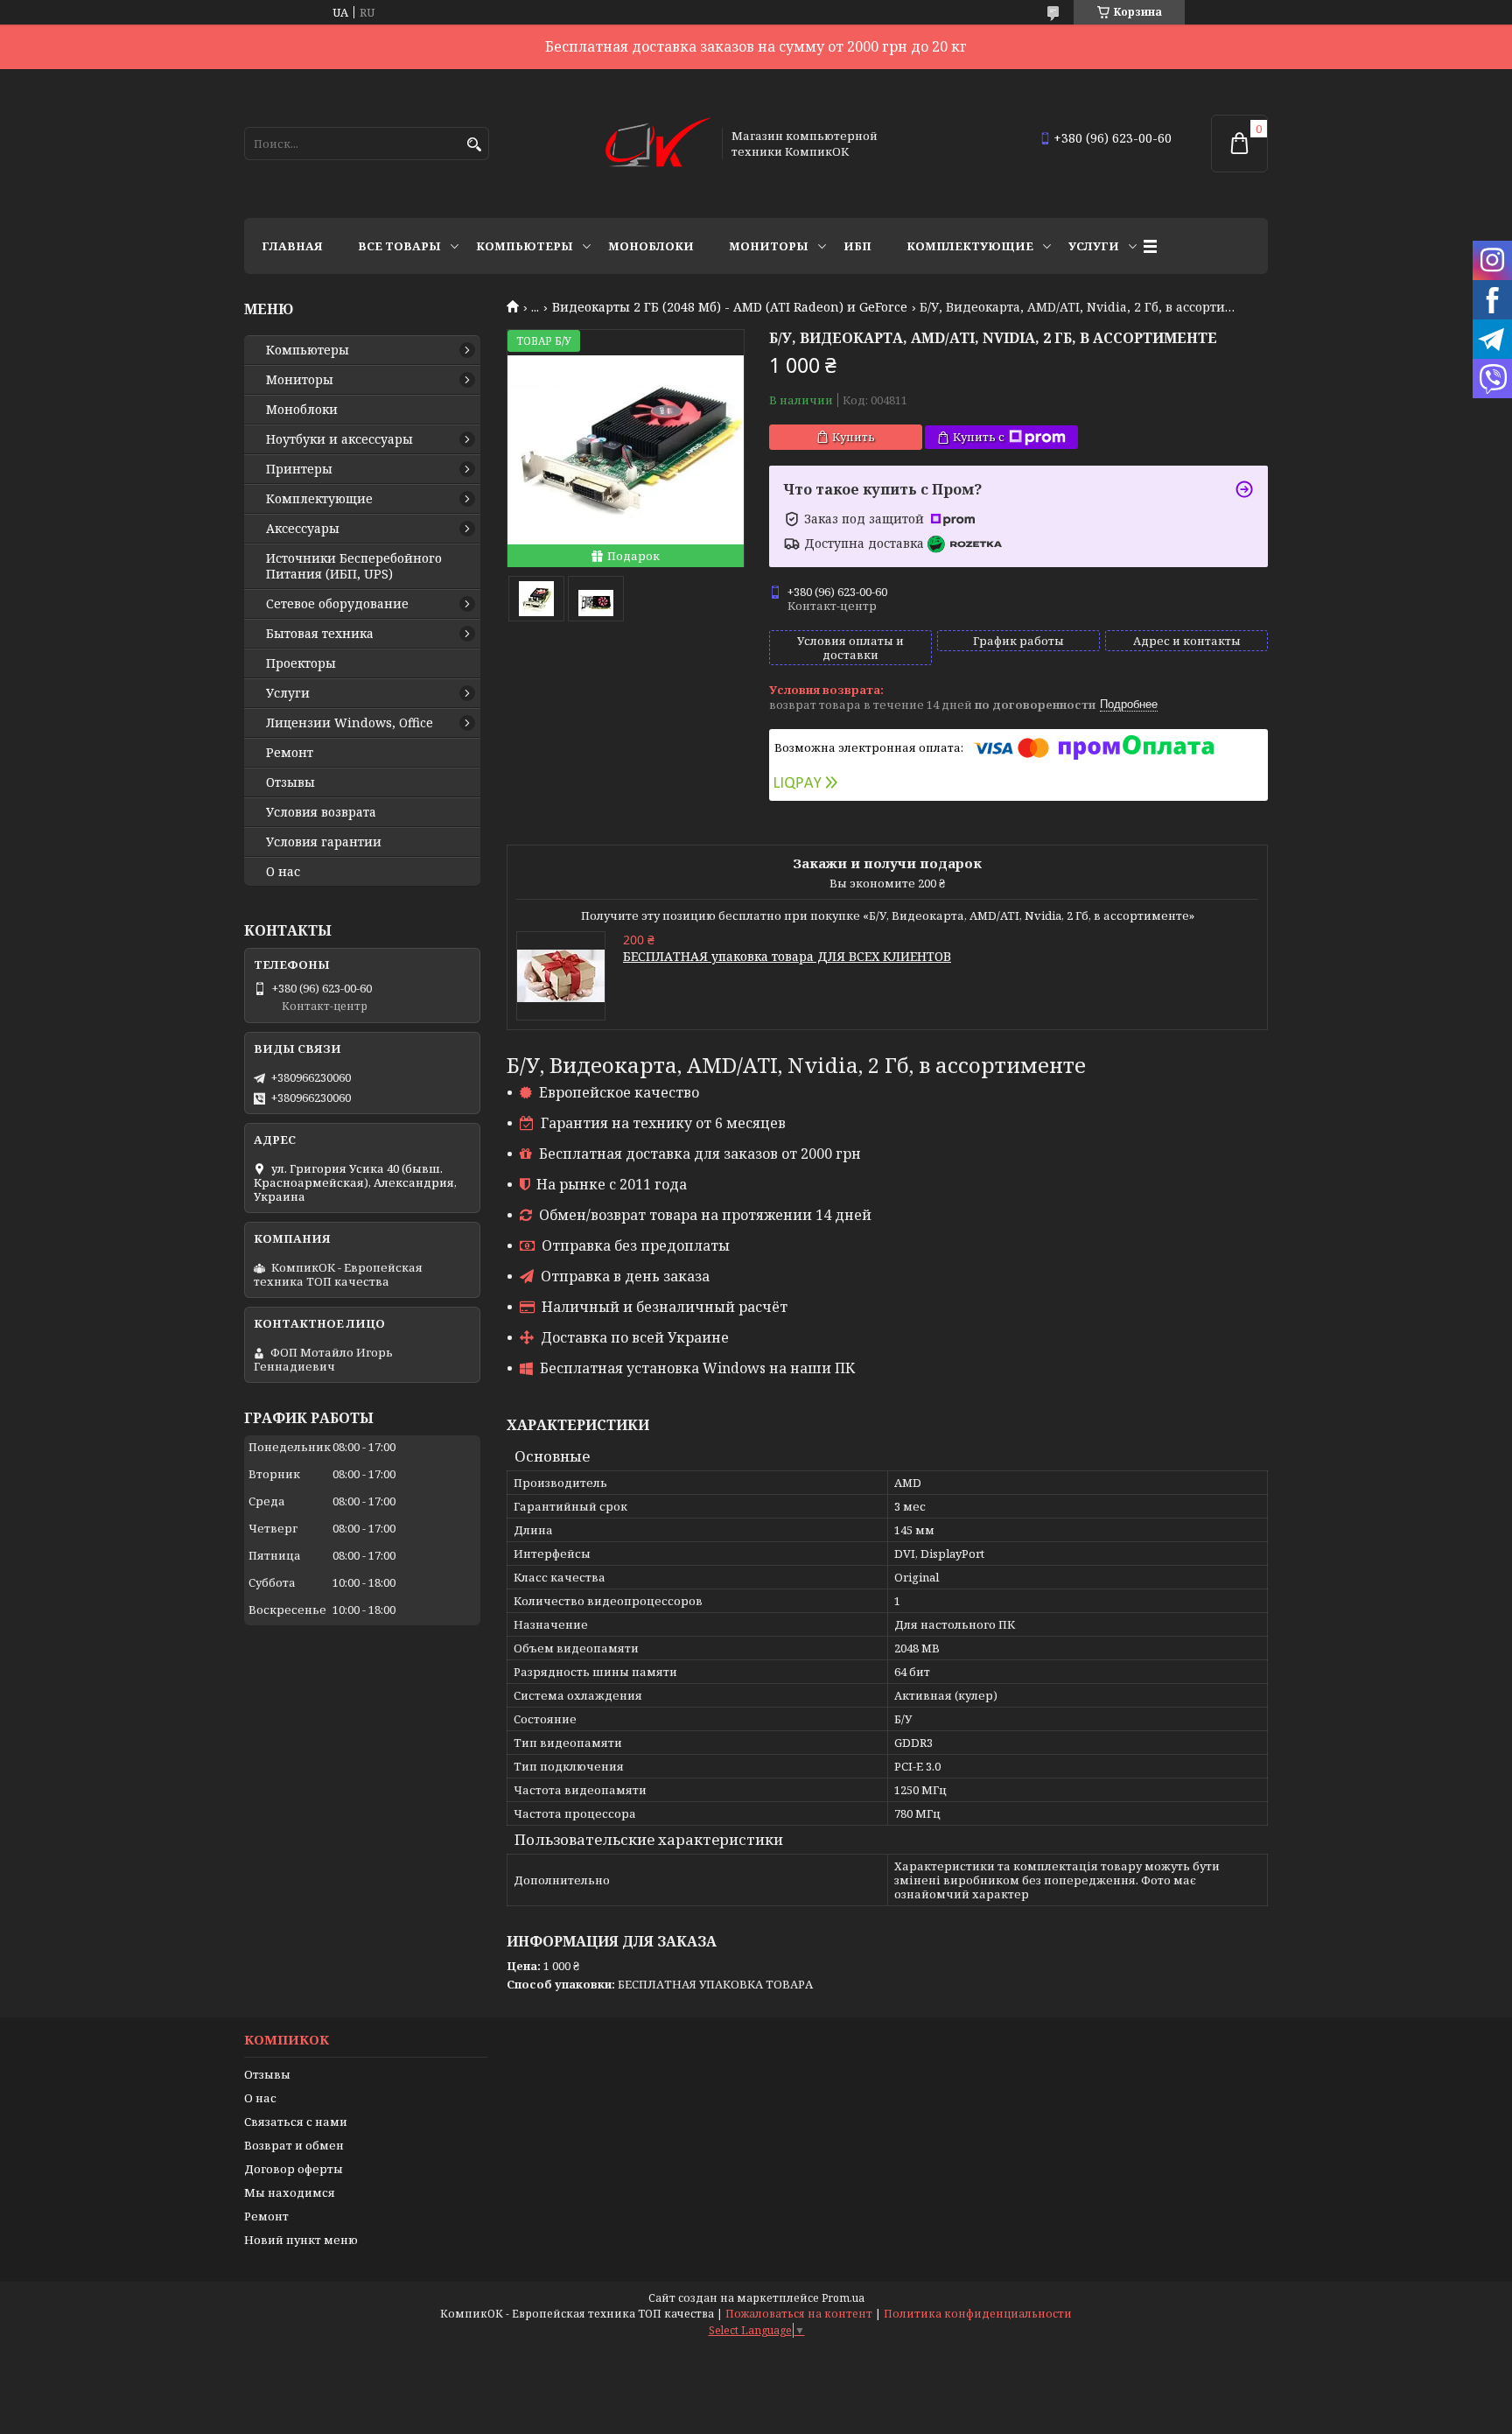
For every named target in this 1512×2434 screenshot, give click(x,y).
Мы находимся (290, 2192)
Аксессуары (303, 529)
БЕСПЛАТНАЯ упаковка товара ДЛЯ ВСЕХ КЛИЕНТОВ (787, 956)
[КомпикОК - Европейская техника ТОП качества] (658, 144)
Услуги (1094, 246)
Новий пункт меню (301, 2240)
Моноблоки (651, 246)
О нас (283, 872)
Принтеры (299, 469)
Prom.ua (843, 2298)
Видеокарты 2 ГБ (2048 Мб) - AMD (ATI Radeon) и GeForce (730, 307)
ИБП (857, 246)
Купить (854, 437)
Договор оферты (294, 2169)
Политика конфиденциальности (978, 2314)
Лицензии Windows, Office (350, 723)
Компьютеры (525, 246)
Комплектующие (970, 246)
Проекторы (301, 663)
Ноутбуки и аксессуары (339, 439)
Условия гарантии (324, 842)
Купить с (979, 437)
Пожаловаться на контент (799, 2314)
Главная (292, 246)
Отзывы (290, 782)
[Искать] (474, 145)
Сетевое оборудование (337, 604)
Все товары (399, 246)
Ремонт (290, 753)
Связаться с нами (296, 2122)
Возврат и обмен (294, 2145)
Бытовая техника (320, 634)
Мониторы (769, 246)
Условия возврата (321, 812)
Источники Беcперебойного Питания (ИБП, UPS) (354, 566)
